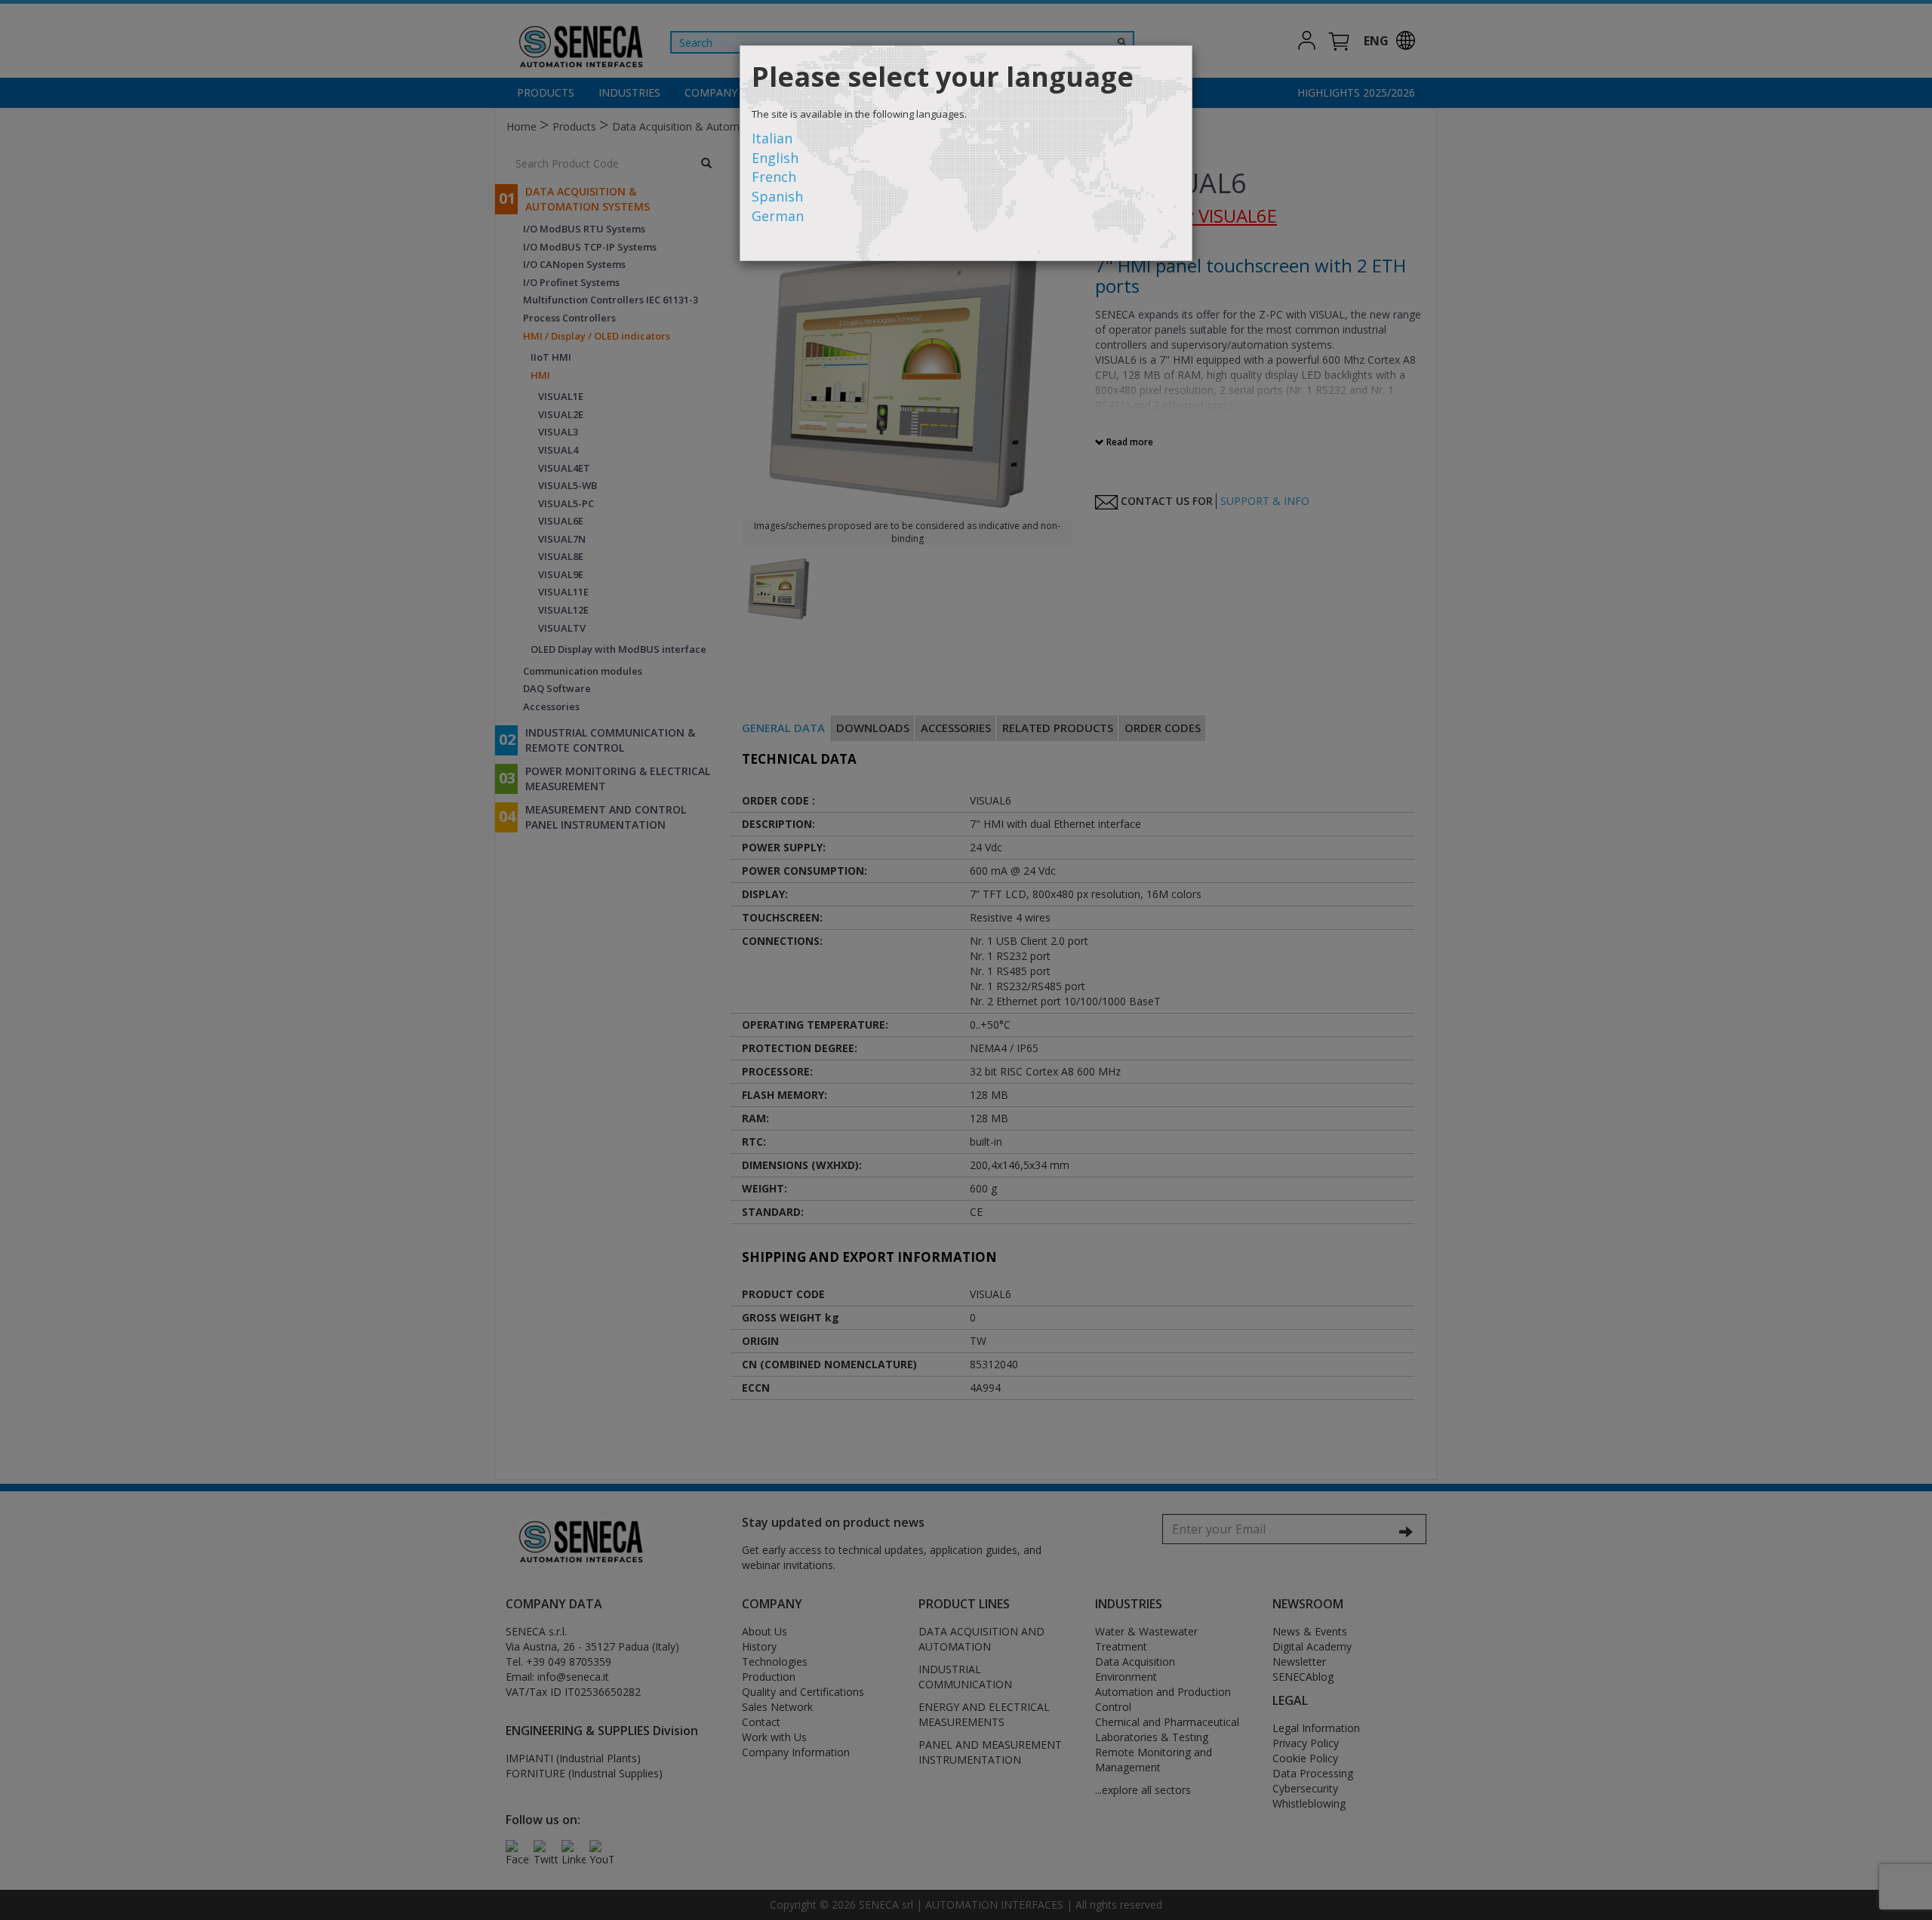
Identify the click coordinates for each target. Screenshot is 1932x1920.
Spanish (777, 196)
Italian (772, 138)
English (775, 158)
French (774, 177)
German (778, 216)
